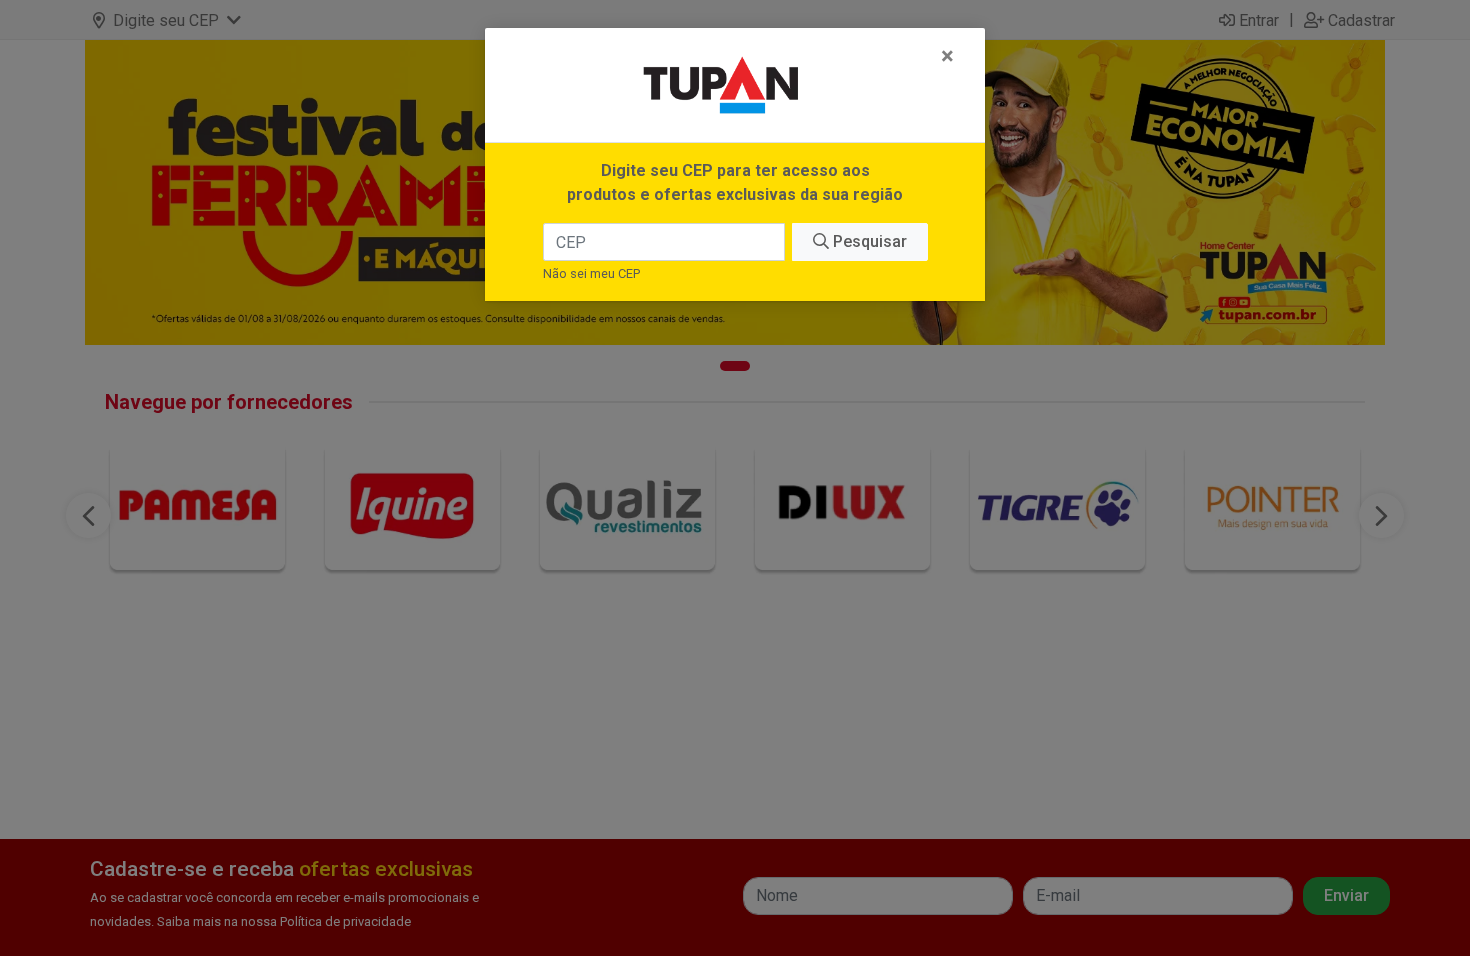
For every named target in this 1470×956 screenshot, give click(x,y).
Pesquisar (868, 241)
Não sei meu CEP (591, 273)
